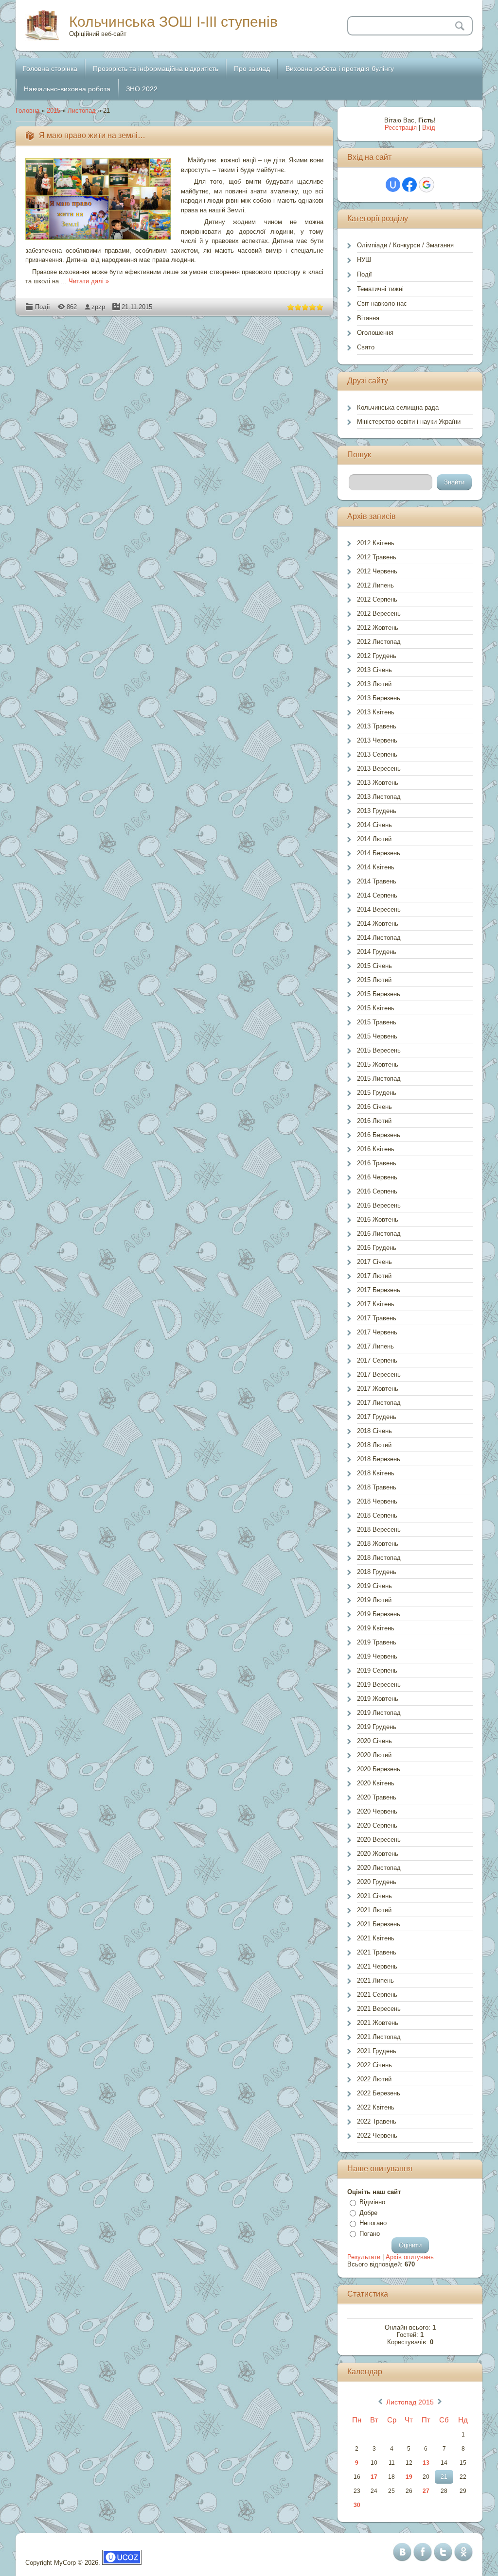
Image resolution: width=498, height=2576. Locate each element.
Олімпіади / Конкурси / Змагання (405, 245)
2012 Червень (377, 571)
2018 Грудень (377, 1572)
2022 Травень (377, 2121)
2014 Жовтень (378, 924)
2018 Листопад (379, 1558)
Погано (370, 2234)
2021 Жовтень (378, 2023)
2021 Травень (377, 1952)
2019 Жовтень (378, 1699)
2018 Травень (377, 1487)
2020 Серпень (377, 1825)
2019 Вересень (379, 1685)
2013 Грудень (377, 811)
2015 (53, 111)
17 (374, 2477)
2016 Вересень (379, 1205)
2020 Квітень (376, 1783)
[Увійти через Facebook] (409, 185)
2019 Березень (379, 1614)
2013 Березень (379, 698)
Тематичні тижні (380, 289)
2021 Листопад (379, 2037)
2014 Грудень (377, 952)
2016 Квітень (376, 1149)
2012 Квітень (376, 543)
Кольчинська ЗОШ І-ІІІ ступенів (173, 22)
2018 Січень (374, 1431)
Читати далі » (89, 281)
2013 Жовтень (378, 783)
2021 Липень (375, 1980)
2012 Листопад (379, 642)
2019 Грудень (377, 1727)
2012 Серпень (377, 599)
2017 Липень (375, 1346)
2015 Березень (379, 994)
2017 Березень (379, 1290)
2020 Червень (377, 1811)
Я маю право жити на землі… (92, 135)
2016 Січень (374, 1107)
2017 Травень (377, 1318)
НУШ (364, 260)
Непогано (373, 2223)
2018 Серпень (377, 1515)
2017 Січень (374, 1262)
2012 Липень (375, 585)
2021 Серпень (377, 1995)
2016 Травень (377, 1163)
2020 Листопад (379, 1868)
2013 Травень (377, 726)
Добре (368, 2213)
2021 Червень (377, 1966)
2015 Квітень (376, 1008)
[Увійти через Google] (427, 185)
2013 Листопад (379, 797)
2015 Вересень (379, 1050)
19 (409, 2477)
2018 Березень (379, 1459)
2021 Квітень (376, 1938)
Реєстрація (401, 128)
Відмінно (372, 2202)
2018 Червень (377, 1501)
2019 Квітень (376, 1628)
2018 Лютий (374, 1445)
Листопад (82, 111)
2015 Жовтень (378, 1064)
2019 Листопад (379, 1713)
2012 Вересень (379, 614)
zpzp (98, 307)
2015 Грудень (377, 1093)
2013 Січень (374, 670)
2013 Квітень (376, 712)
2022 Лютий (374, 2079)
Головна (27, 111)
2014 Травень (377, 881)
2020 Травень (377, 1797)
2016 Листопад (379, 1234)
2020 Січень (374, 1741)
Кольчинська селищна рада (398, 407)
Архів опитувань (410, 2257)
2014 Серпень (377, 895)
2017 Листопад (379, 1403)
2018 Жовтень (378, 1544)
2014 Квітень (376, 867)
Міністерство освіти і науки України (409, 422)
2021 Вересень (379, 2009)
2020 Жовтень (378, 1854)
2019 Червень (377, 1656)
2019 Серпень (377, 1670)
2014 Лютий (374, 839)
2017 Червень (377, 1332)
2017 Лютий (374, 1276)
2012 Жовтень (378, 628)
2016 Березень (379, 1135)
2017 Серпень (377, 1360)
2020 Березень (379, 1769)
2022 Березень (379, 2093)
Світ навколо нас (382, 303)
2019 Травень (377, 1642)
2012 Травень (377, 557)
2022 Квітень (376, 2107)
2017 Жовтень (378, 1389)
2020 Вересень (379, 1840)
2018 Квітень (376, 1473)
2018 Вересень (379, 1530)
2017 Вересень (379, 1374)
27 (426, 2491)
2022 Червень (377, 2135)
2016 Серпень (377, 1191)
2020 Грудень (377, 1882)
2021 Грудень (377, 2051)
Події (43, 307)
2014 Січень (374, 825)
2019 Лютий (374, 1600)
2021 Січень (374, 1896)
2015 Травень (377, 1022)
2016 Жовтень (378, 1219)
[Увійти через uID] (393, 185)
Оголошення (375, 333)
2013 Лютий (374, 684)
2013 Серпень (377, 754)
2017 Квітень (376, 1304)
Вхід (429, 128)
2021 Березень (379, 1924)
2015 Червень (377, 1036)
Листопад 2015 (410, 2402)
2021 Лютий (374, 1910)
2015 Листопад (379, 1079)
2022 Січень (374, 2065)
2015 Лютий (374, 980)
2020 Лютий (374, 1755)
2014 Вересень (379, 909)
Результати (364, 2257)
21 (444, 2477)
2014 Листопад (379, 938)
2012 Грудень (377, 656)
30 (357, 2505)
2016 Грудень (377, 1248)
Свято (366, 347)
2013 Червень (377, 740)
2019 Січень (374, 1586)
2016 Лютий (374, 1121)
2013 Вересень (379, 769)
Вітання (368, 318)
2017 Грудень (377, 1417)
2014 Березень (379, 853)
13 (426, 2463)
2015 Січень (374, 966)
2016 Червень (377, 1177)
